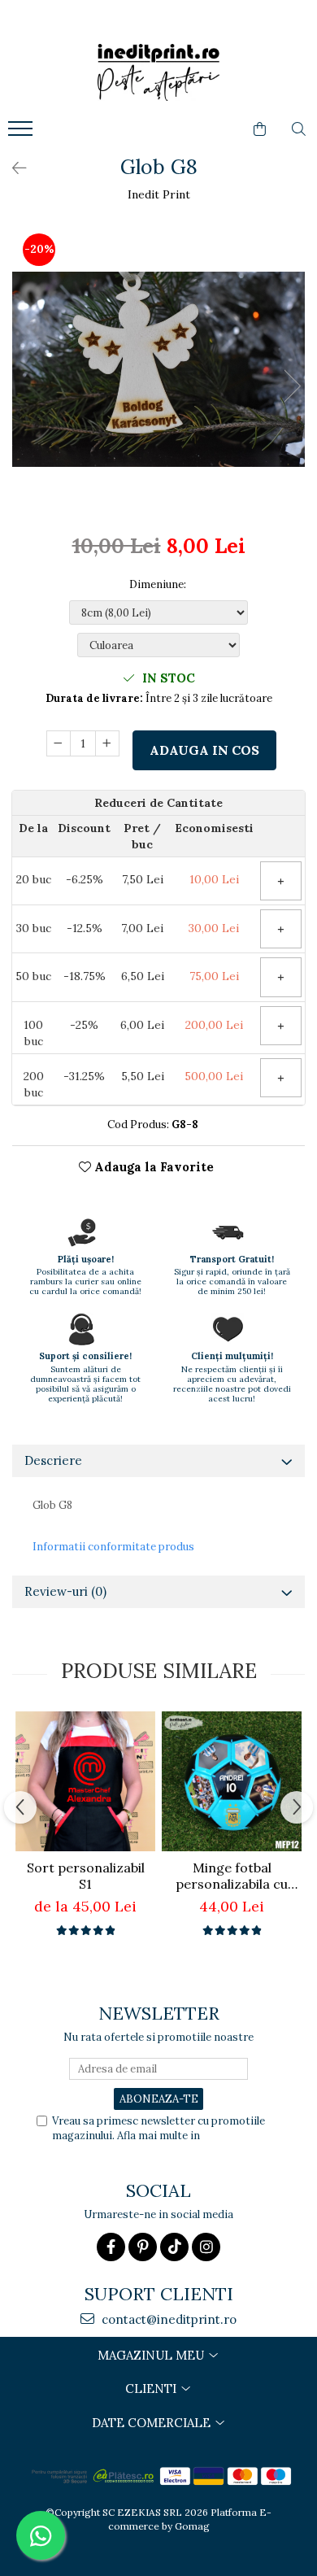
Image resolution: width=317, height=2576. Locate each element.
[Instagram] (206, 2247)
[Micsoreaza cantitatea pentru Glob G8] (59, 743)
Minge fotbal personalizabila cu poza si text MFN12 (232, 1876)
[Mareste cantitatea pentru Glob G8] (107, 743)
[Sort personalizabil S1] (85, 1781)
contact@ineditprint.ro (167, 2319)
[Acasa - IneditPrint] (158, 72)
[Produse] (22, 133)
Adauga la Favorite (152, 1167)
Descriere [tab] (53, 1460)
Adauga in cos (204, 750)
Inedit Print (159, 194)
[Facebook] (111, 2247)
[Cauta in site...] (299, 129)
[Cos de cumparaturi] (260, 129)
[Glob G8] (158, 369)
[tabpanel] (158, 369)
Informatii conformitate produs (113, 1547)
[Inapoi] (12, 168)
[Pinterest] (143, 2247)
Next (292, 386)
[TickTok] (174, 2247)
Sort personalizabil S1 (86, 1876)
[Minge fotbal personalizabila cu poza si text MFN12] (232, 1781)
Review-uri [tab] (65, 1591)
